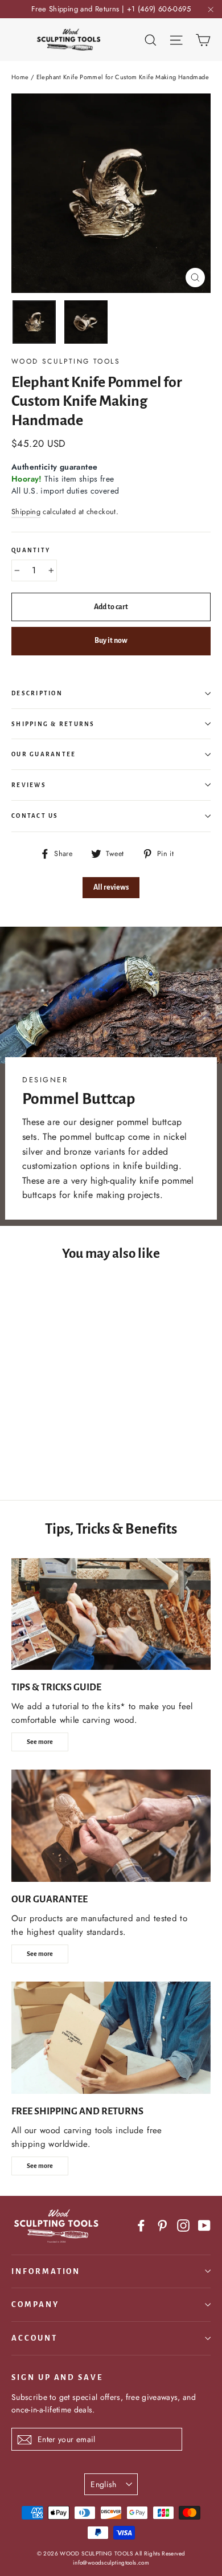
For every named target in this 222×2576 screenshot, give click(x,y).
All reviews (111, 887)
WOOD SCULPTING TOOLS (66, 361)
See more (40, 1742)
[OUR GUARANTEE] (111, 1826)
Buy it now (111, 641)
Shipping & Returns (53, 724)
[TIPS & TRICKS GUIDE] (111, 1614)
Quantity (31, 550)
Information (46, 2271)
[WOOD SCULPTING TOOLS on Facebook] (141, 2225)
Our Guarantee (44, 754)
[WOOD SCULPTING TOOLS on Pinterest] (162, 2225)
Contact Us (35, 816)
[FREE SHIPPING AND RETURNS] (111, 2038)
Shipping (26, 511)
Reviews (29, 785)
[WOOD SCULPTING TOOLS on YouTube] (204, 2225)
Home (20, 77)
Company (35, 2304)
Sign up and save (57, 2377)
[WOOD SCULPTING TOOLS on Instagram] (183, 2225)
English (103, 2484)
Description (37, 693)
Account (34, 2338)
